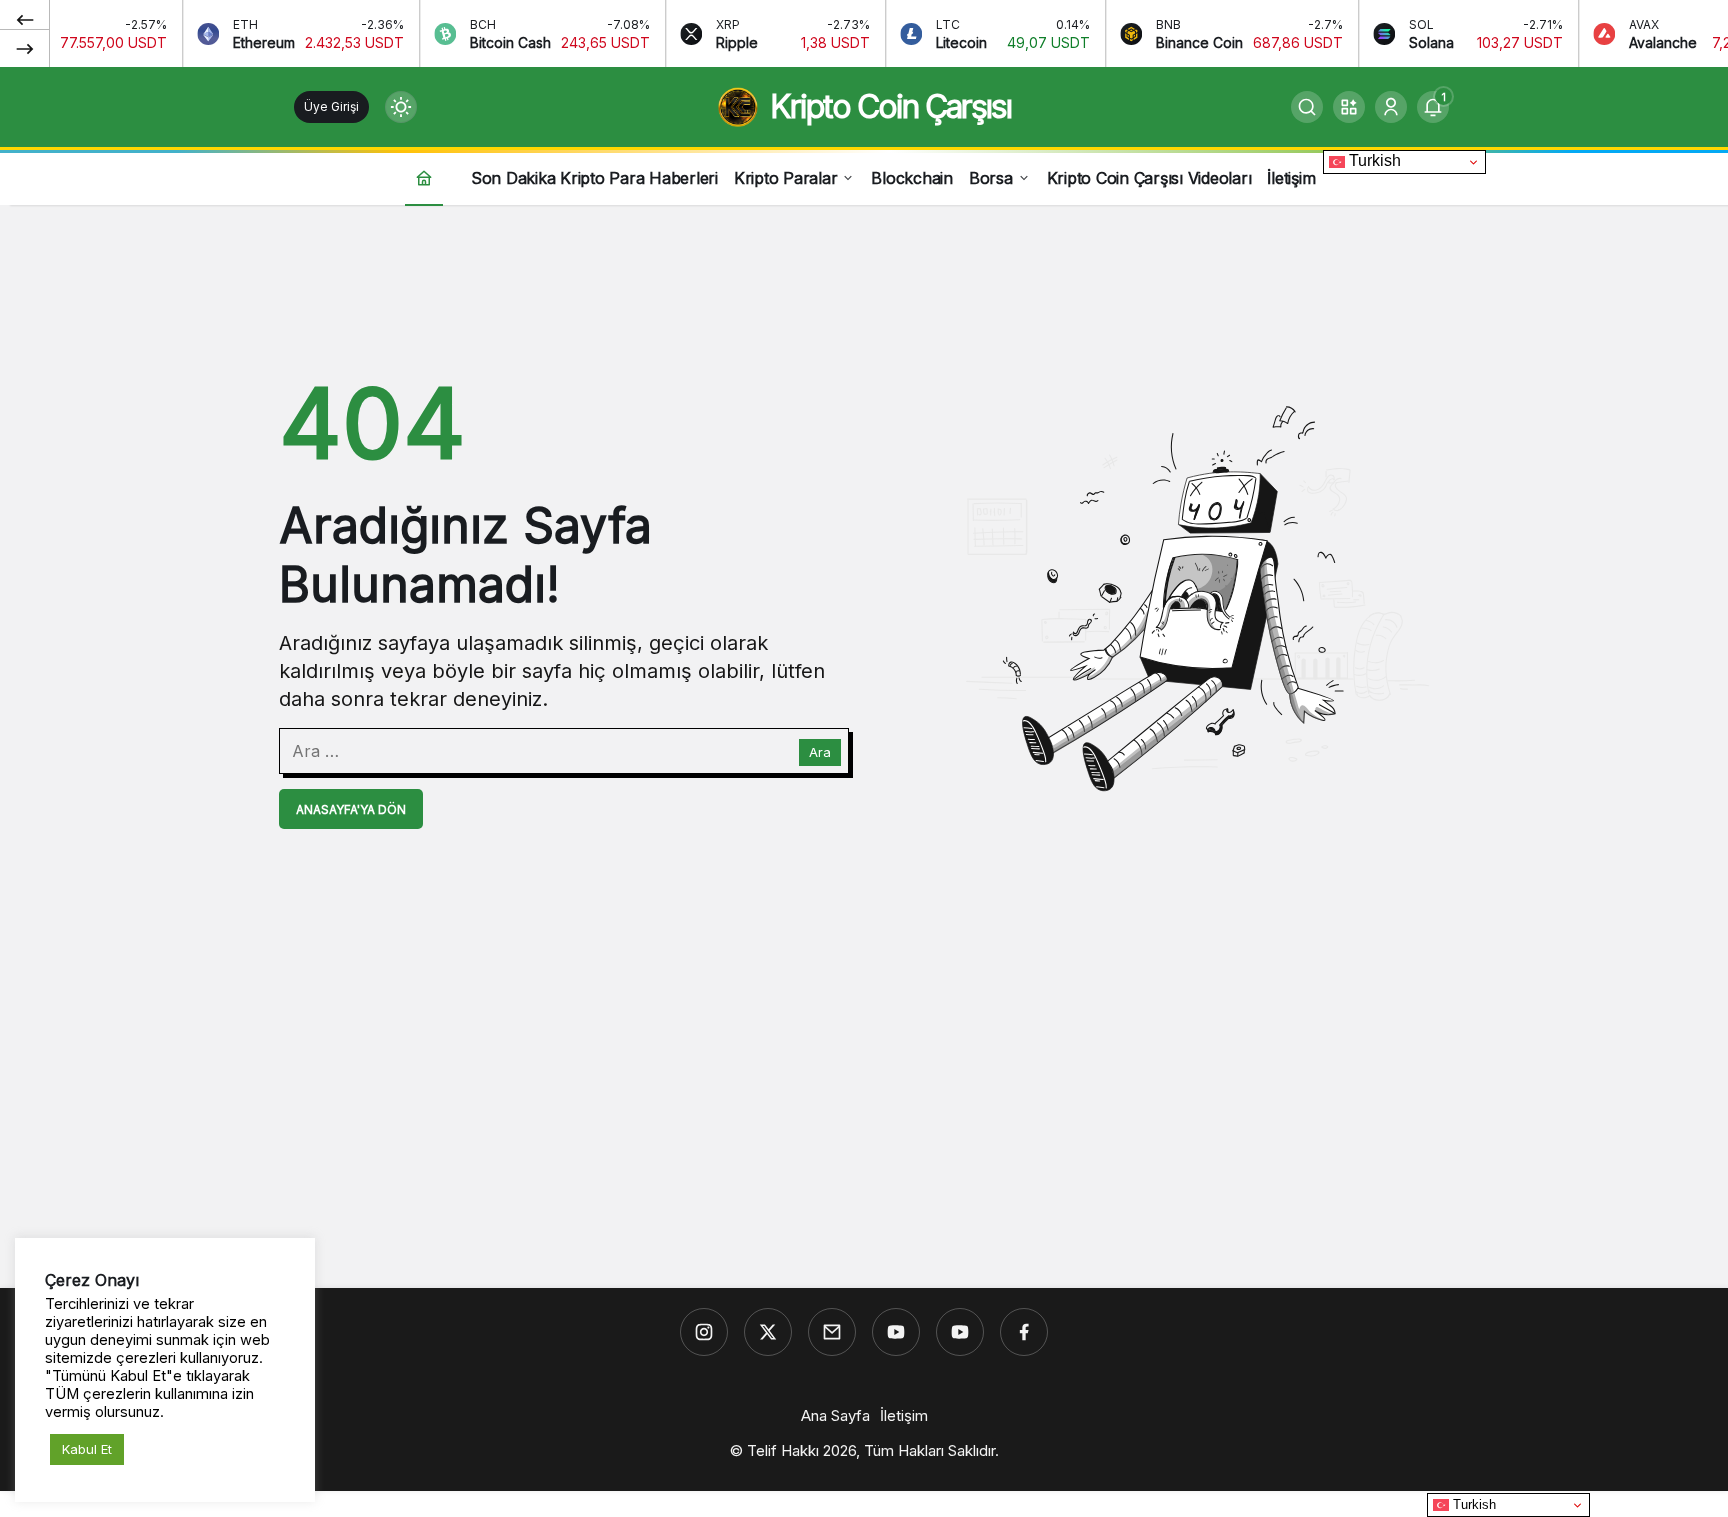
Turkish (1373, 160)
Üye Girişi (331, 106)
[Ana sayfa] (424, 177)
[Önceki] (25, 19)
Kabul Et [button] (87, 1449)
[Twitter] (768, 1332)
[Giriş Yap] (1391, 107)
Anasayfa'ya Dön (351, 809)
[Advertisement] (864, 1129)
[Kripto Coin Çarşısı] (896, 1332)
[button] (1349, 107)
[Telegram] (832, 1332)
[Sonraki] (25, 48)
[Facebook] (1024, 1332)
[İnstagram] (704, 1332)
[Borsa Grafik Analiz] (960, 1332)
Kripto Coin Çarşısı (890, 106)
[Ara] (1307, 107)
